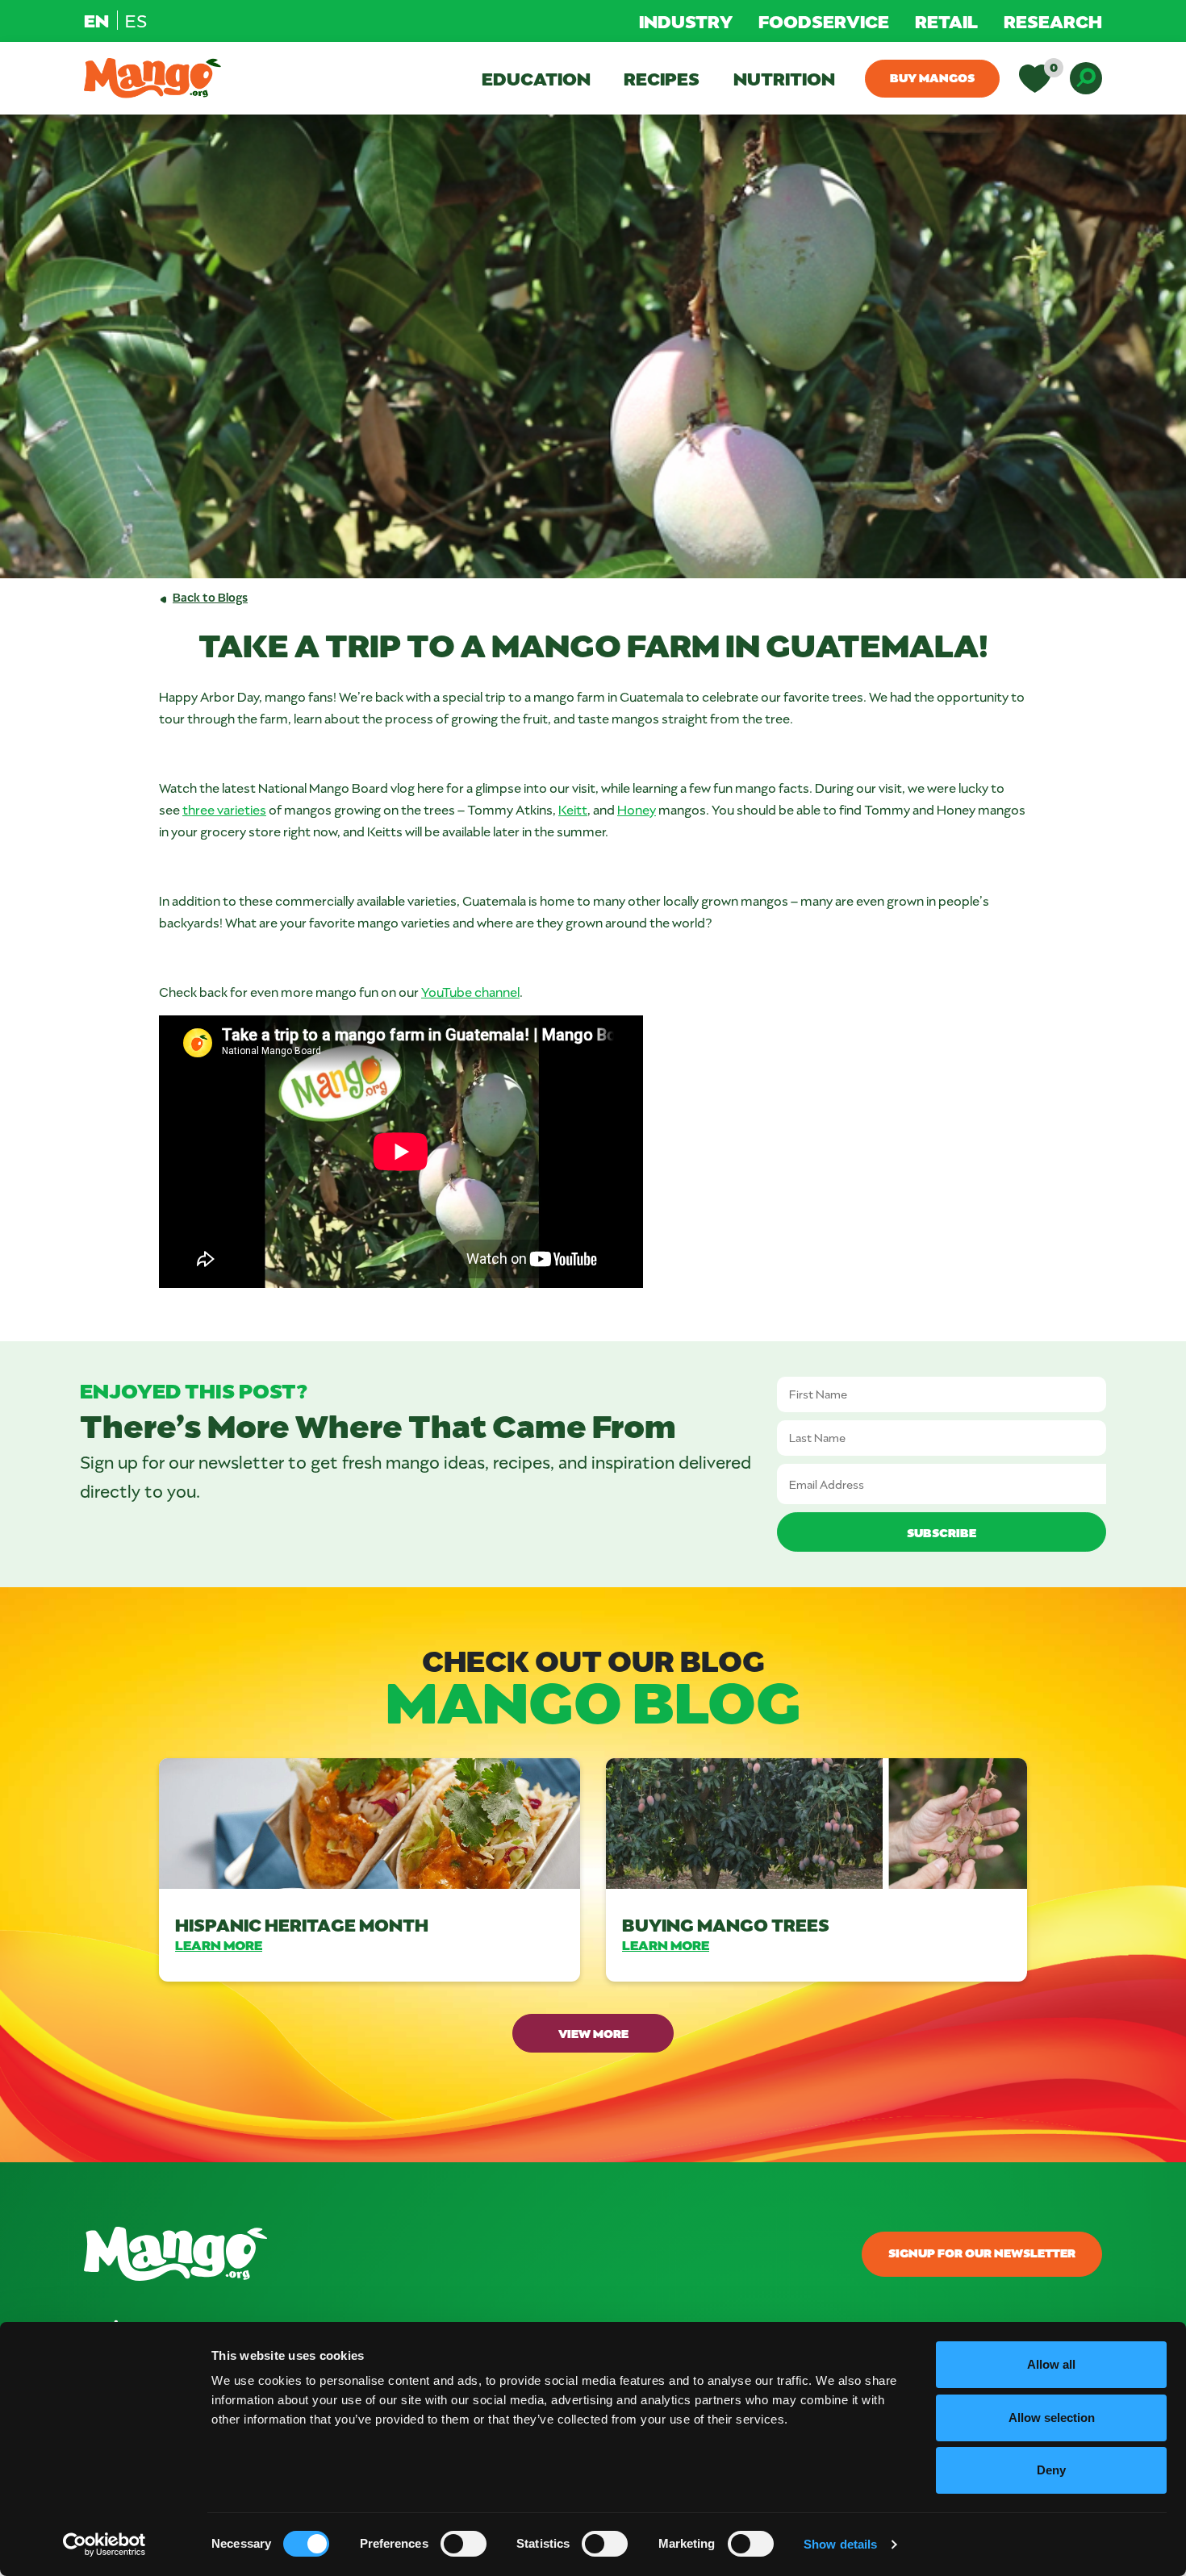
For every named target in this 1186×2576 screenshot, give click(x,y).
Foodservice (824, 21)
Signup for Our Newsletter (982, 2253)
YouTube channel (470, 992)
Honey (637, 809)
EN (96, 20)
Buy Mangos (932, 77)
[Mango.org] (420, 2254)
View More (593, 2033)
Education (536, 78)
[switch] (464, 2544)
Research (1053, 21)
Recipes (662, 78)
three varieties (224, 809)
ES (136, 20)
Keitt (573, 809)
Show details (840, 2544)
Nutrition (784, 78)
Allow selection (1052, 2418)
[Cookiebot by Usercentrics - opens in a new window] (104, 2545)
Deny (1051, 2470)
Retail (946, 21)
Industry (686, 21)
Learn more (219, 1945)
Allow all (1051, 2364)
